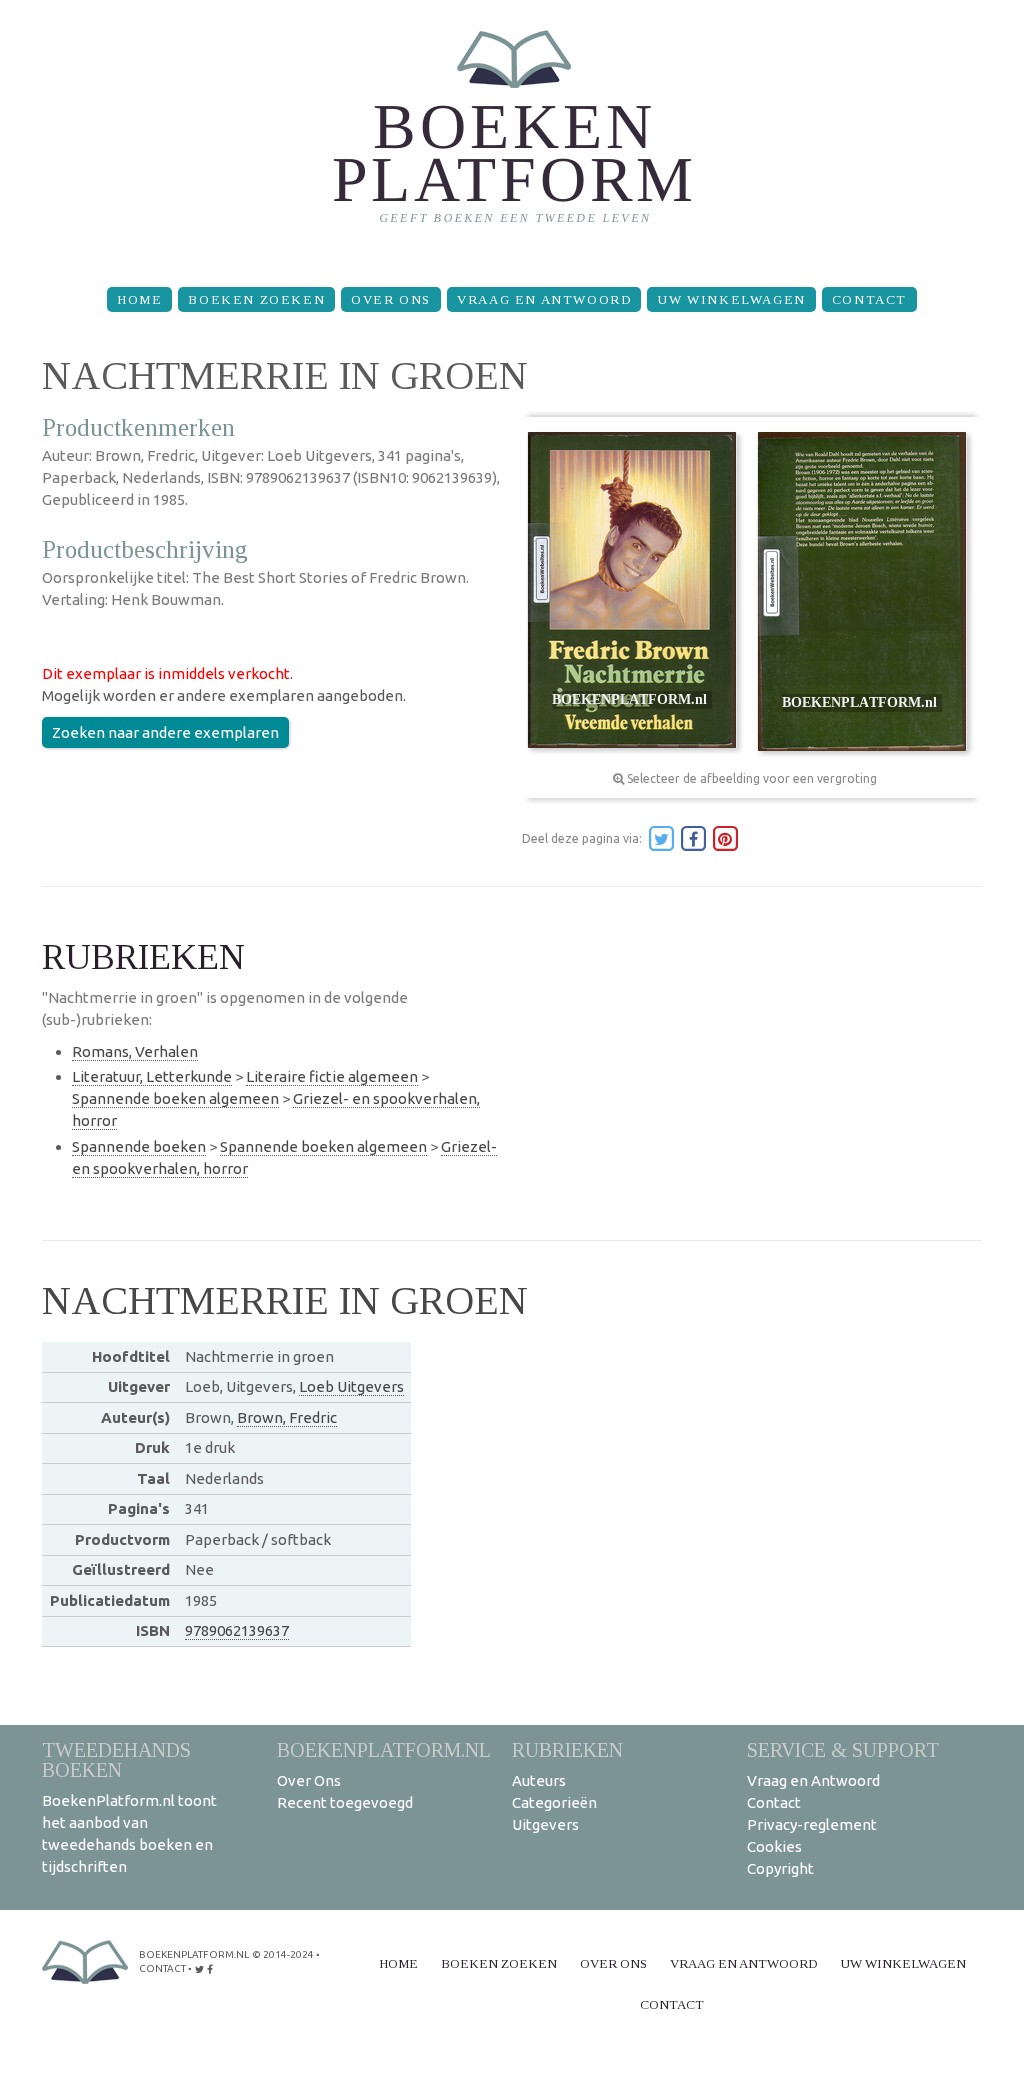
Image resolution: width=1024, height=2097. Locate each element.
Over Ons (391, 299)
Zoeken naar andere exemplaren (165, 732)
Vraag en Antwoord (544, 299)
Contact (869, 299)
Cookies (774, 1846)
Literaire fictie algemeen (332, 1076)
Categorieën (554, 1802)
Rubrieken (567, 1749)
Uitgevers (545, 1824)
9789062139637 (237, 1630)
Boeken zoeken (256, 299)
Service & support (843, 1749)
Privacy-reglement (812, 1824)
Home (139, 299)
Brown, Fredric (287, 1417)
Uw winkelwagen (731, 299)
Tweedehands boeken (116, 1759)
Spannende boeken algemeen (175, 1098)
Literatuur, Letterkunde (152, 1076)
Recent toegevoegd (345, 1802)
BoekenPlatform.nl (384, 1749)
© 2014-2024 (283, 1954)
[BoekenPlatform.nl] (512, 135)
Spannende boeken (139, 1146)
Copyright (780, 1868)
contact (162, 1968)
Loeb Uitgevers (351, 1386)
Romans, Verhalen (135, 1051)
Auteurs (539, 1780)
